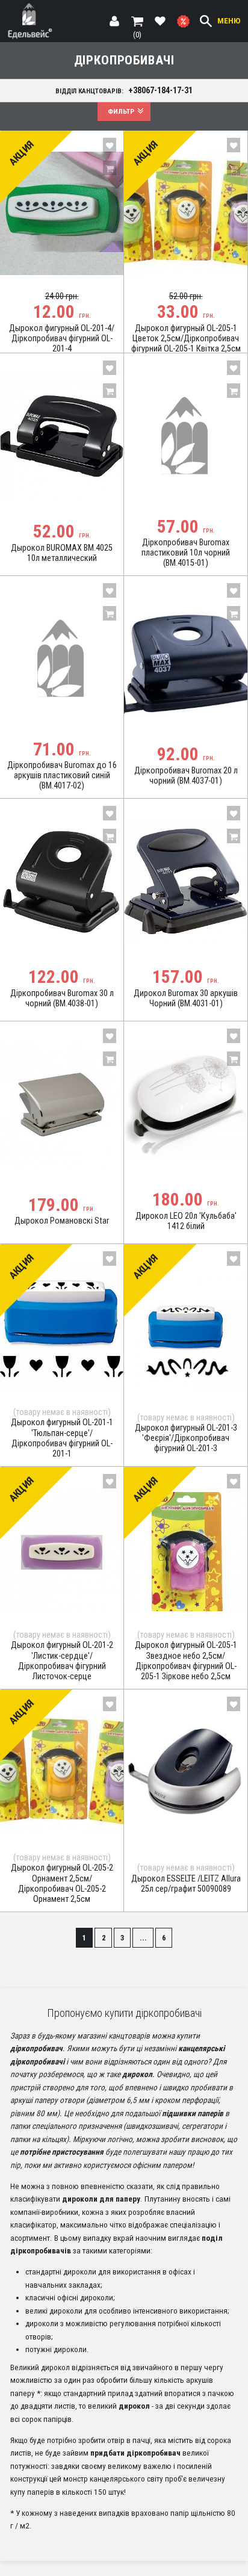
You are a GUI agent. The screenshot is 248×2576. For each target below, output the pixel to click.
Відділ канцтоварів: (124, 90)
